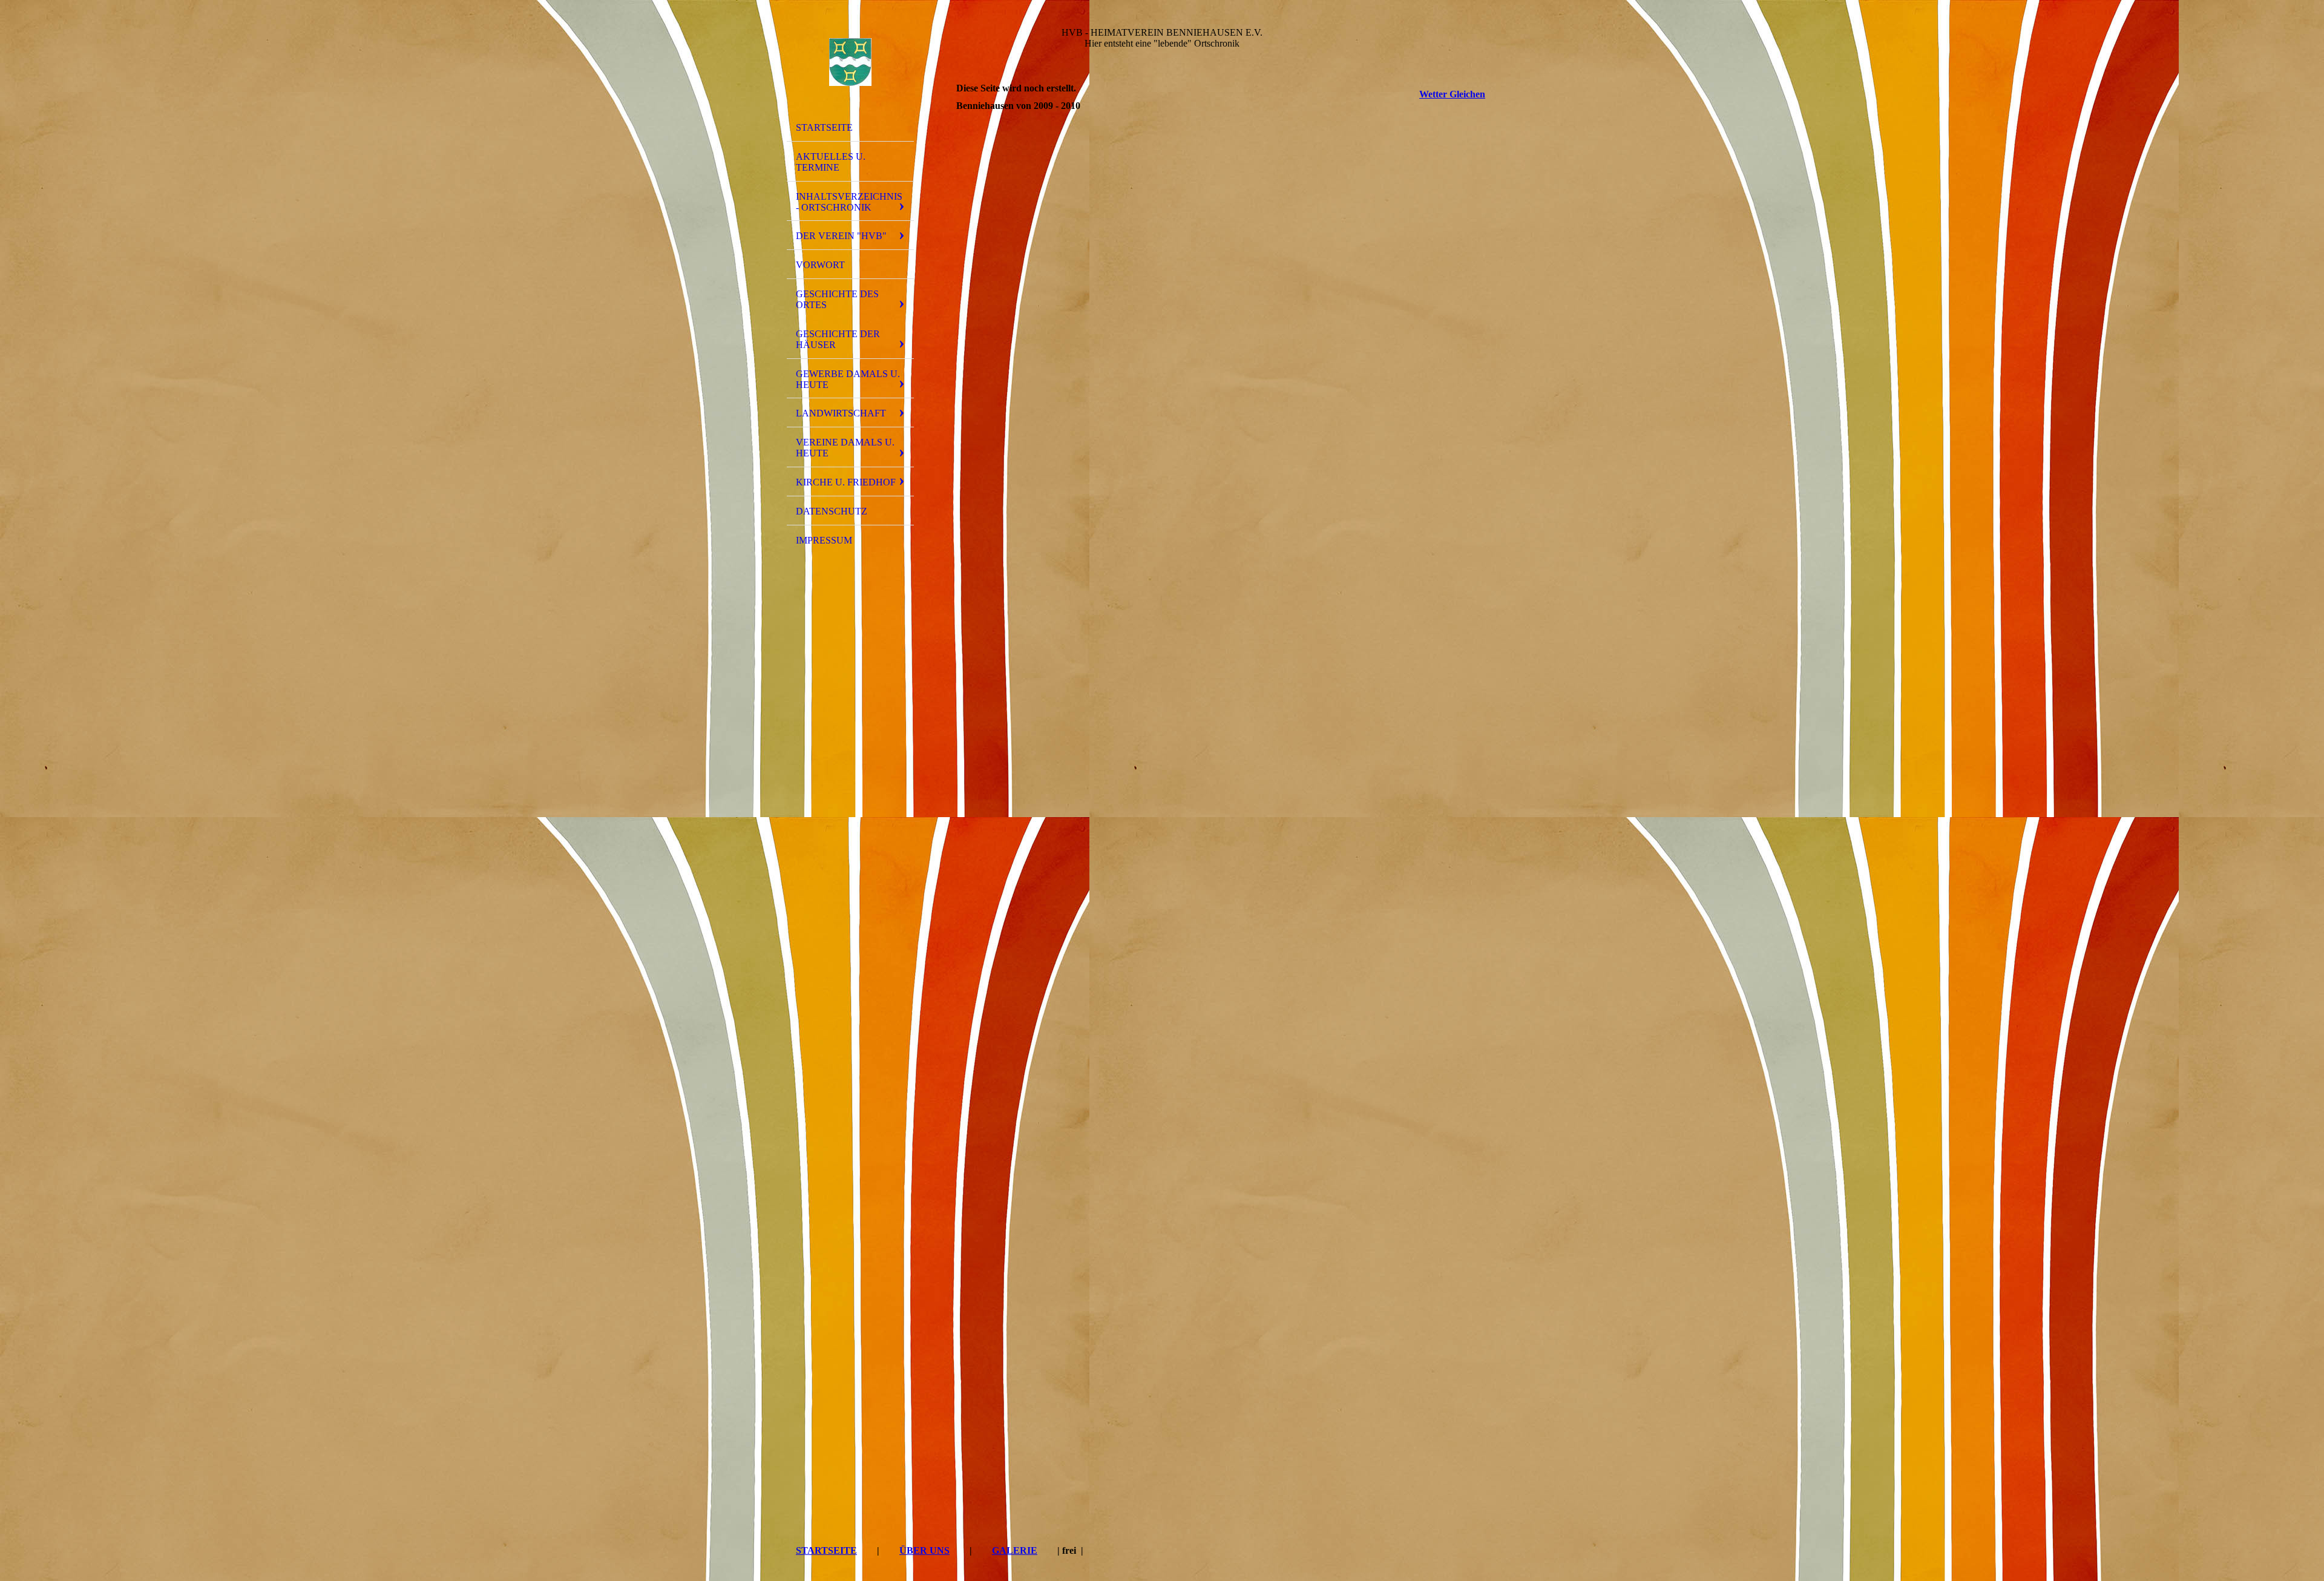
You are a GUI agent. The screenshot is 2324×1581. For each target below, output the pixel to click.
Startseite (824, 127)
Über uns (924, 1550)
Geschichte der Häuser (838, 339)
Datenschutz (832, 511)
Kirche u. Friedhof (846, 482)
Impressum (824, 540)
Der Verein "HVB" (841, 236)
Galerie (1015, 1550)
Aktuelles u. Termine (831, 162)
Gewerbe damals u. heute (848, 379)
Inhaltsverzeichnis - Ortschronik (849, 202)
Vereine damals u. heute (845, 448)
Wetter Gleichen (1452, 94)
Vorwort (820, 265)
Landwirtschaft (841, 413)
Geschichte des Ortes (837, 299)
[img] (850, 62)
